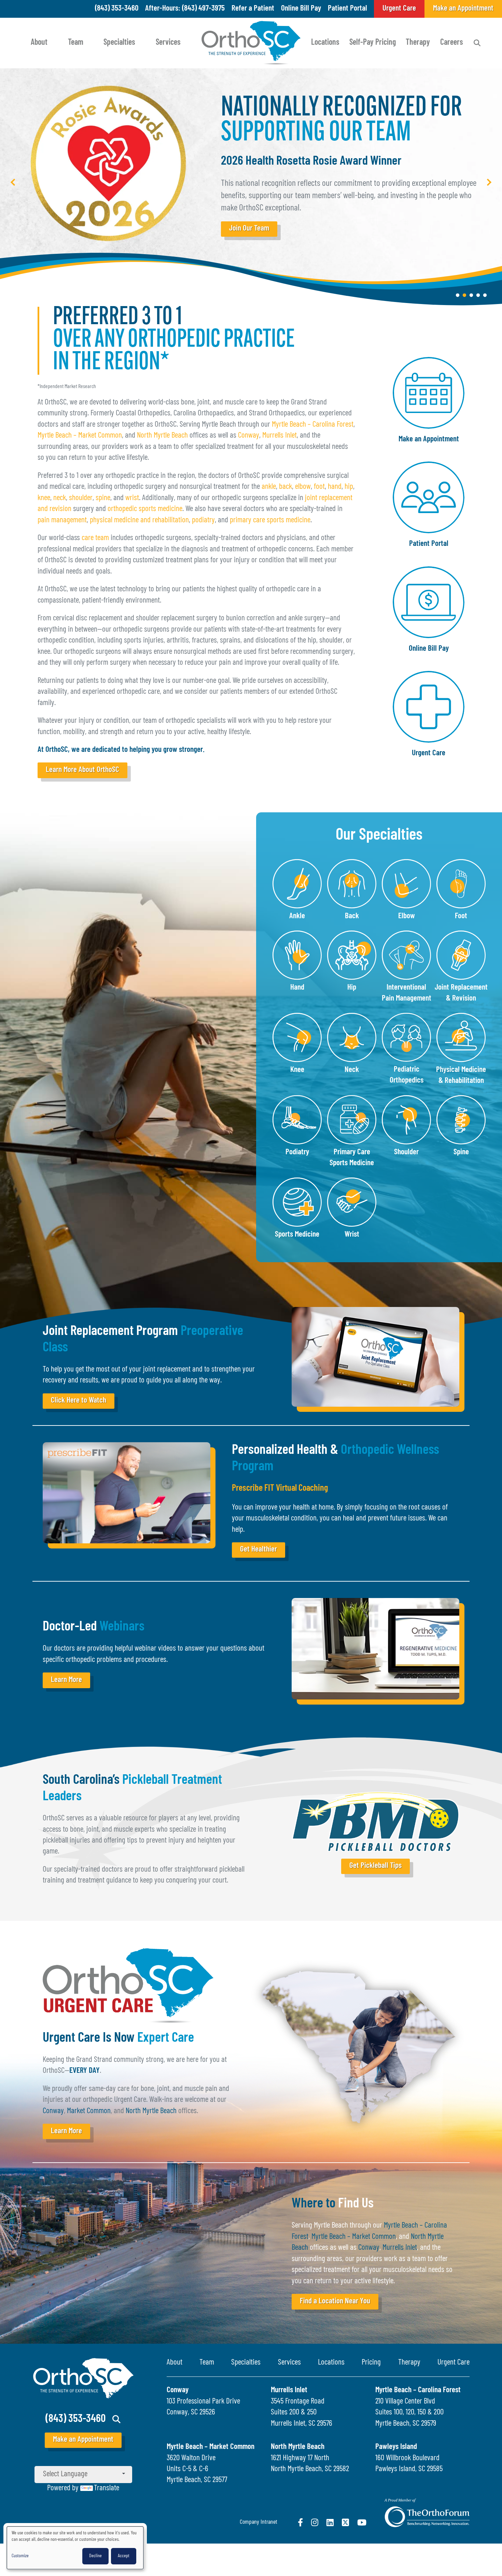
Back (352, 916)
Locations (325, 43)
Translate (107, 2488)
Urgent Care (429, 753)
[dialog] (75, 2548)
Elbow (407, 916)
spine (103, 498)
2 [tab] (464, 295)
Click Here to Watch (79, 1401)
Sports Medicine (297, 1235)
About (39, 43)
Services (168, 43)
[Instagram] (315, 2522)
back (285, 487)
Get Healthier (259, 1550)
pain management (62, 520)
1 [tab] (458, 295)
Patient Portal (347, 9)
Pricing (371, 2363)
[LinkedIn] (330, 2522)
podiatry (203, 520)
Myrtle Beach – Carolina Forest (313, 425)
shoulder (81, 498)
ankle (269, 487)
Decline (95, 2556)
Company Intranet (259, 2522)
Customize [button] (20, 2556)
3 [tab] (471, 295)
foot (319, 487)
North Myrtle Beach (162, 436)
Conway (249, 436)
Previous (13, 182)
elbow (303, 487)
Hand (297, 988)
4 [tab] (478, 295)
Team (76, 43)
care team (95, 538)
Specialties (119, 43)
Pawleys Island (396, 2447)
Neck (352, 1070)
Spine (461, 1152)
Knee (297, 1070)
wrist (132, 498)
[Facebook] (300, 2522)
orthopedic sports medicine (145, 509)
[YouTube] (362, 2522)
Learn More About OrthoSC (82, 770)
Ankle (297, 916)
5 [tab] (485, 295)
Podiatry (297, 1152)
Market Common (89, 2111)
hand (335, 487)
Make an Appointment (429, 439)
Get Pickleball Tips (375, 1866)
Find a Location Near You (335, 2302)
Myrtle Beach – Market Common (80, 436)
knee (44, 498)
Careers (452, 43)
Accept (124, 2556)
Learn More (66, 1680)
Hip (352, 988)
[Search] (477, 43)
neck (60, 498)
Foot (461, 916)
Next (489, 182)
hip (349, 487)
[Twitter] (345, 2522)
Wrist (352, 1235)
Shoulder (406, 1152)
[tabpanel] (251, 188)
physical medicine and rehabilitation (139, 520)
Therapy (418, 43)
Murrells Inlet (280, 436)
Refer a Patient (253, 9)
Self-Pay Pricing (373, 43)
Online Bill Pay (301, 9)
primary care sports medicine (270, 520)
